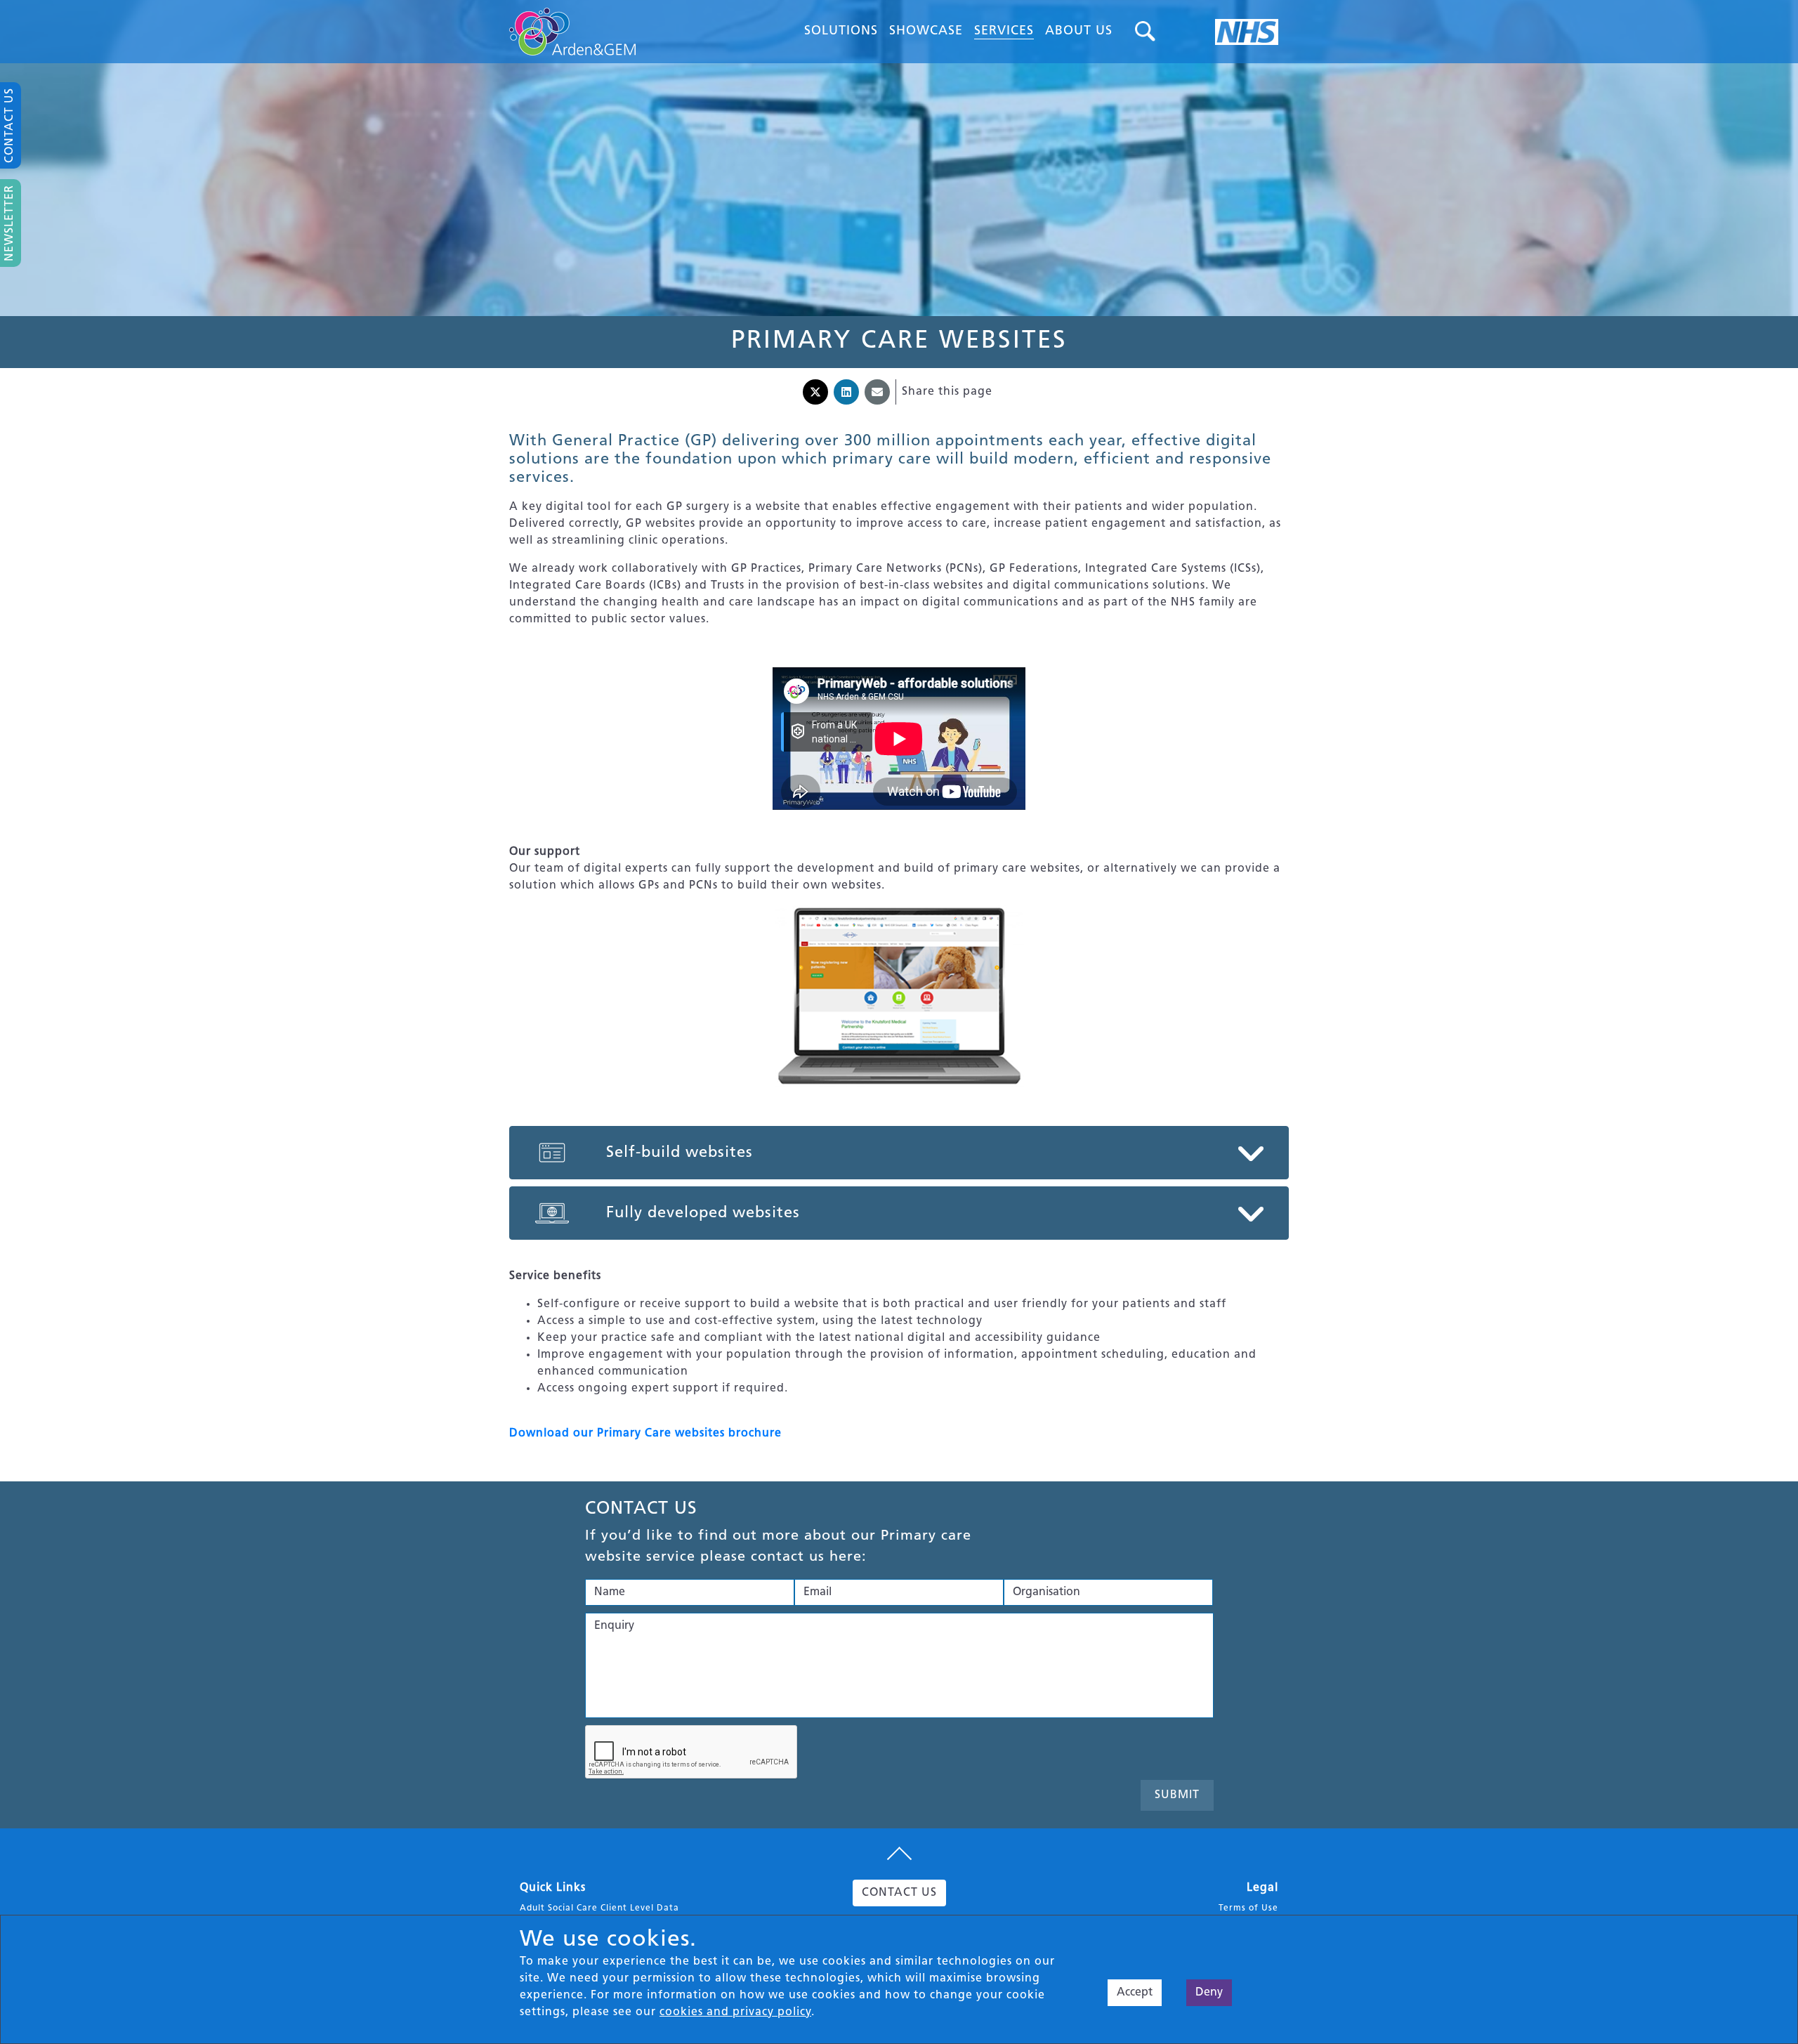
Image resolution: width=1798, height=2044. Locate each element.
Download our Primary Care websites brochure (645, 1434)
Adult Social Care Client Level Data (599, 1908)
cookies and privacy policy (735, 2012)
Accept (1135, 1993)
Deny (1209, 1993)
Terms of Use (1248, 1908)
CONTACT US (899, 1893)
